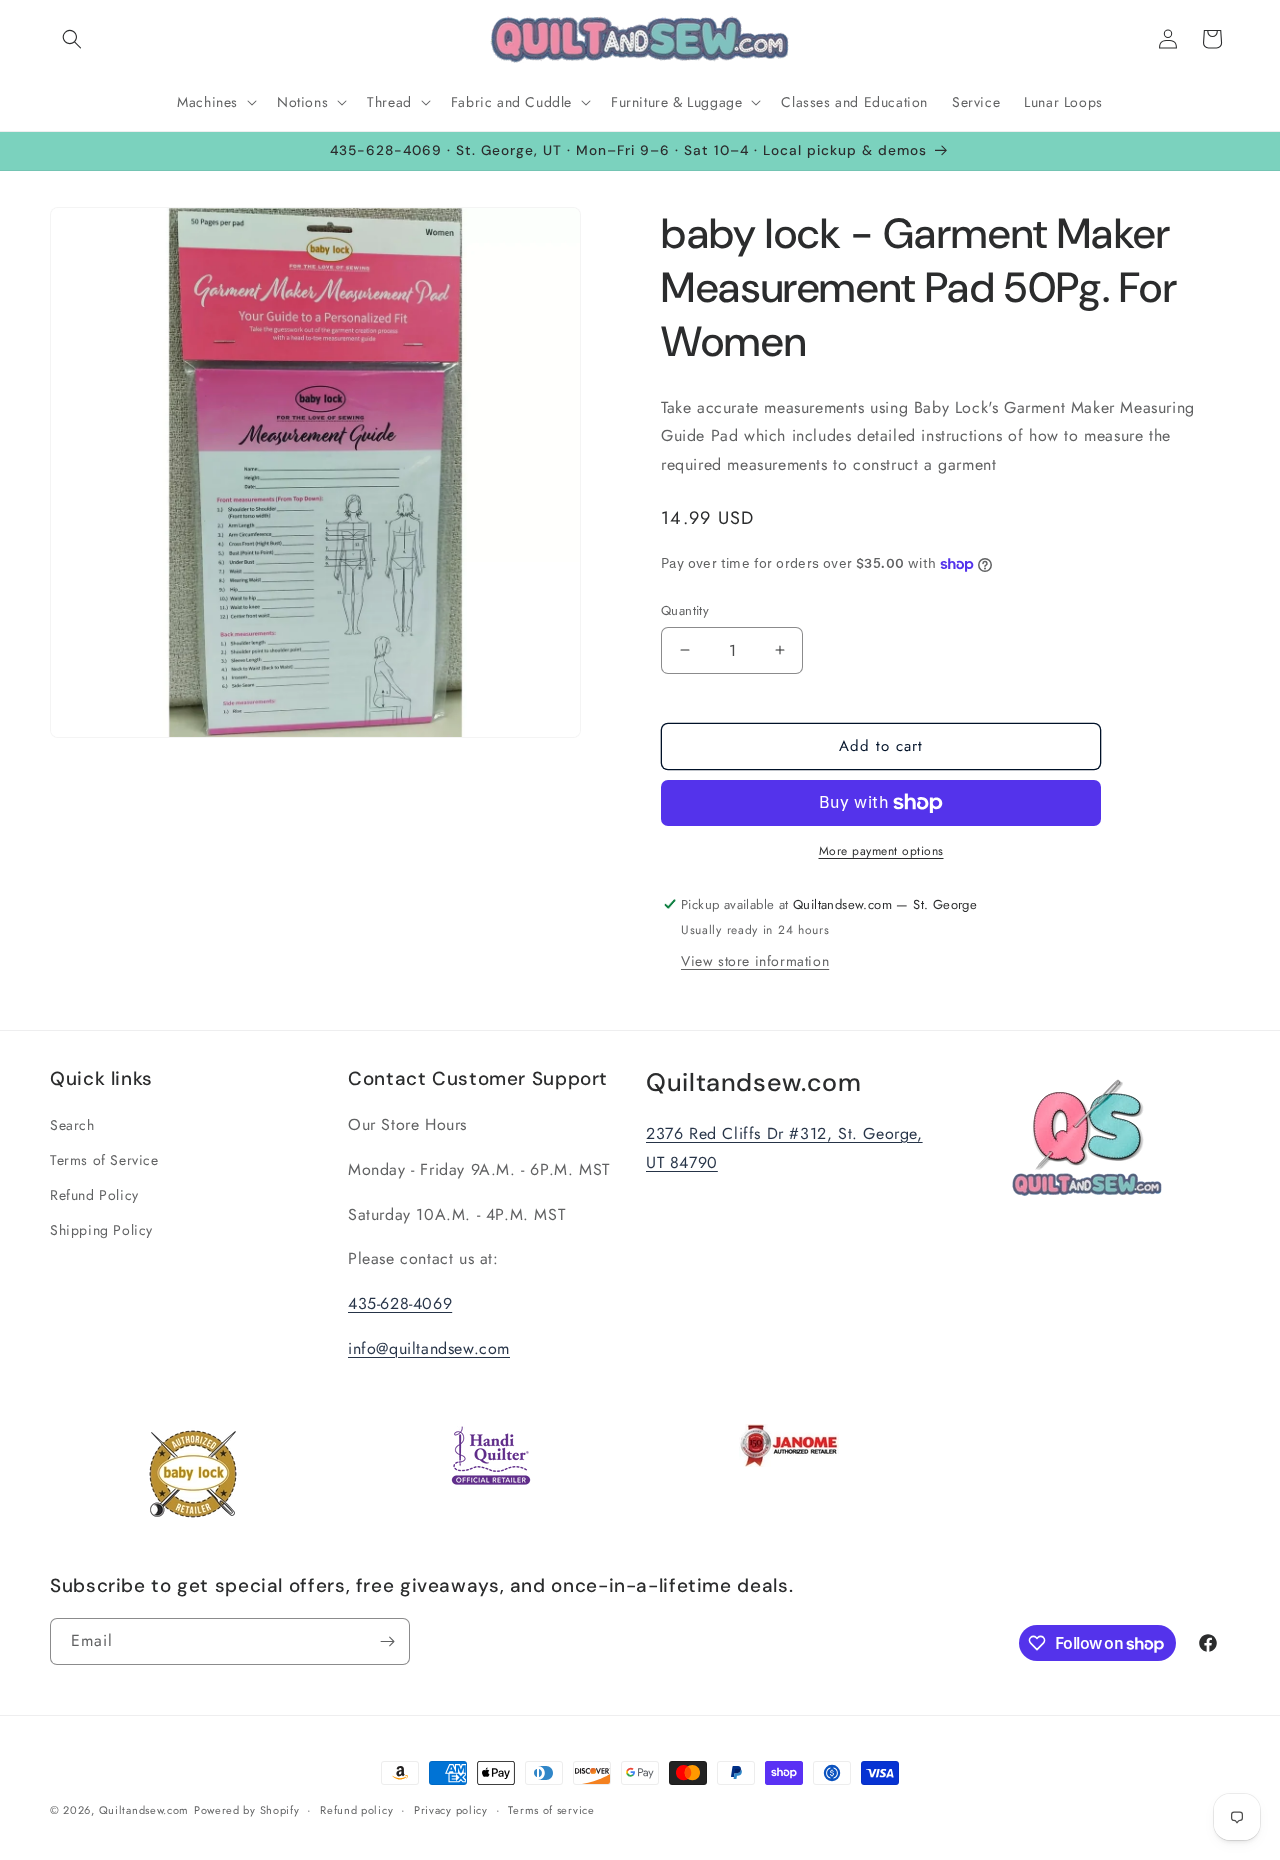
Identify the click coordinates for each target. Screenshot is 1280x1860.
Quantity (685, 610)
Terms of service (551, 1810)
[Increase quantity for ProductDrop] (779, 650)
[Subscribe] (387, 1641)
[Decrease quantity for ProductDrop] (684, 650)
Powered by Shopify (247, 1810)
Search (72, 1125)
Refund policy (356, 1810)
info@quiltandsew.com (429, 1348)
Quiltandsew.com (144, 1810)
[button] (72, 39)
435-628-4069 (400, 1303)
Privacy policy (451, 1810)
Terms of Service (104, 1160)
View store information (755, 961)
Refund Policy (94, 1195)
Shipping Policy (101, 1230)
